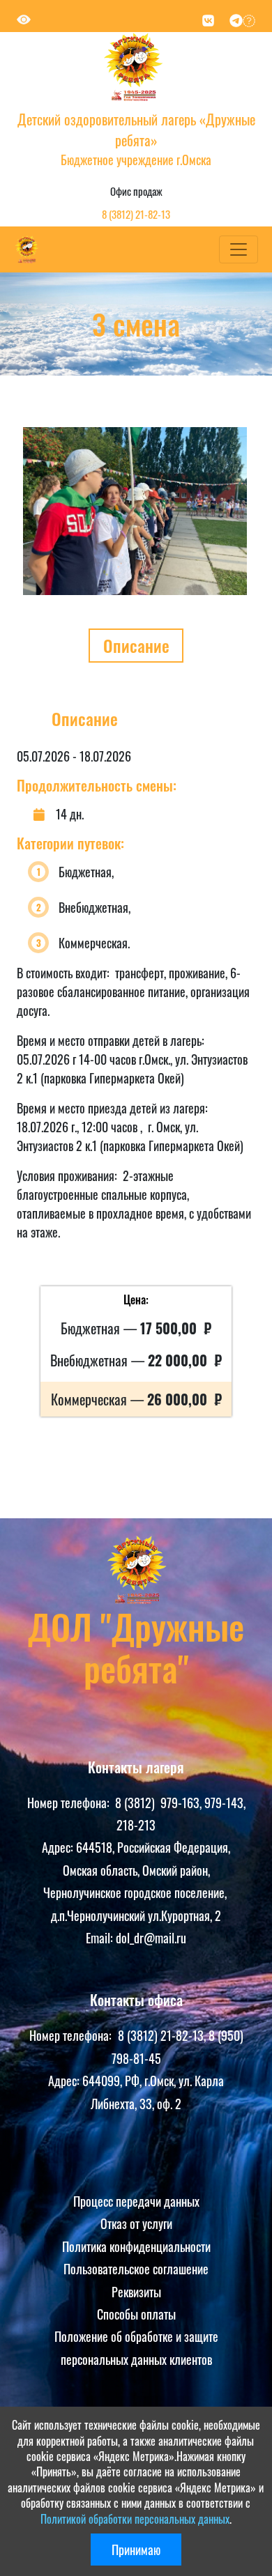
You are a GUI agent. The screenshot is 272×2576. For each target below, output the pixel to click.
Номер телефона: (71, 1803)
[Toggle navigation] (239, 249)
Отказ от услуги (136, 2223)
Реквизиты (136, 2292)
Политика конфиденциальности (136, 2246)
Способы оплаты (136, 2314)
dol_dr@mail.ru (151, 1938)
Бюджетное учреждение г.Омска (136, 160)
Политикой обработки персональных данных (135, 2519)
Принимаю (136, 2550)
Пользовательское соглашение (136, 2269)
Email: (101, 1938)
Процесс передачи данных (136, 2201)
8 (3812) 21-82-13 (136, 214)
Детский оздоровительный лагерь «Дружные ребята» (136, 130)
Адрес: (59, 1847)
